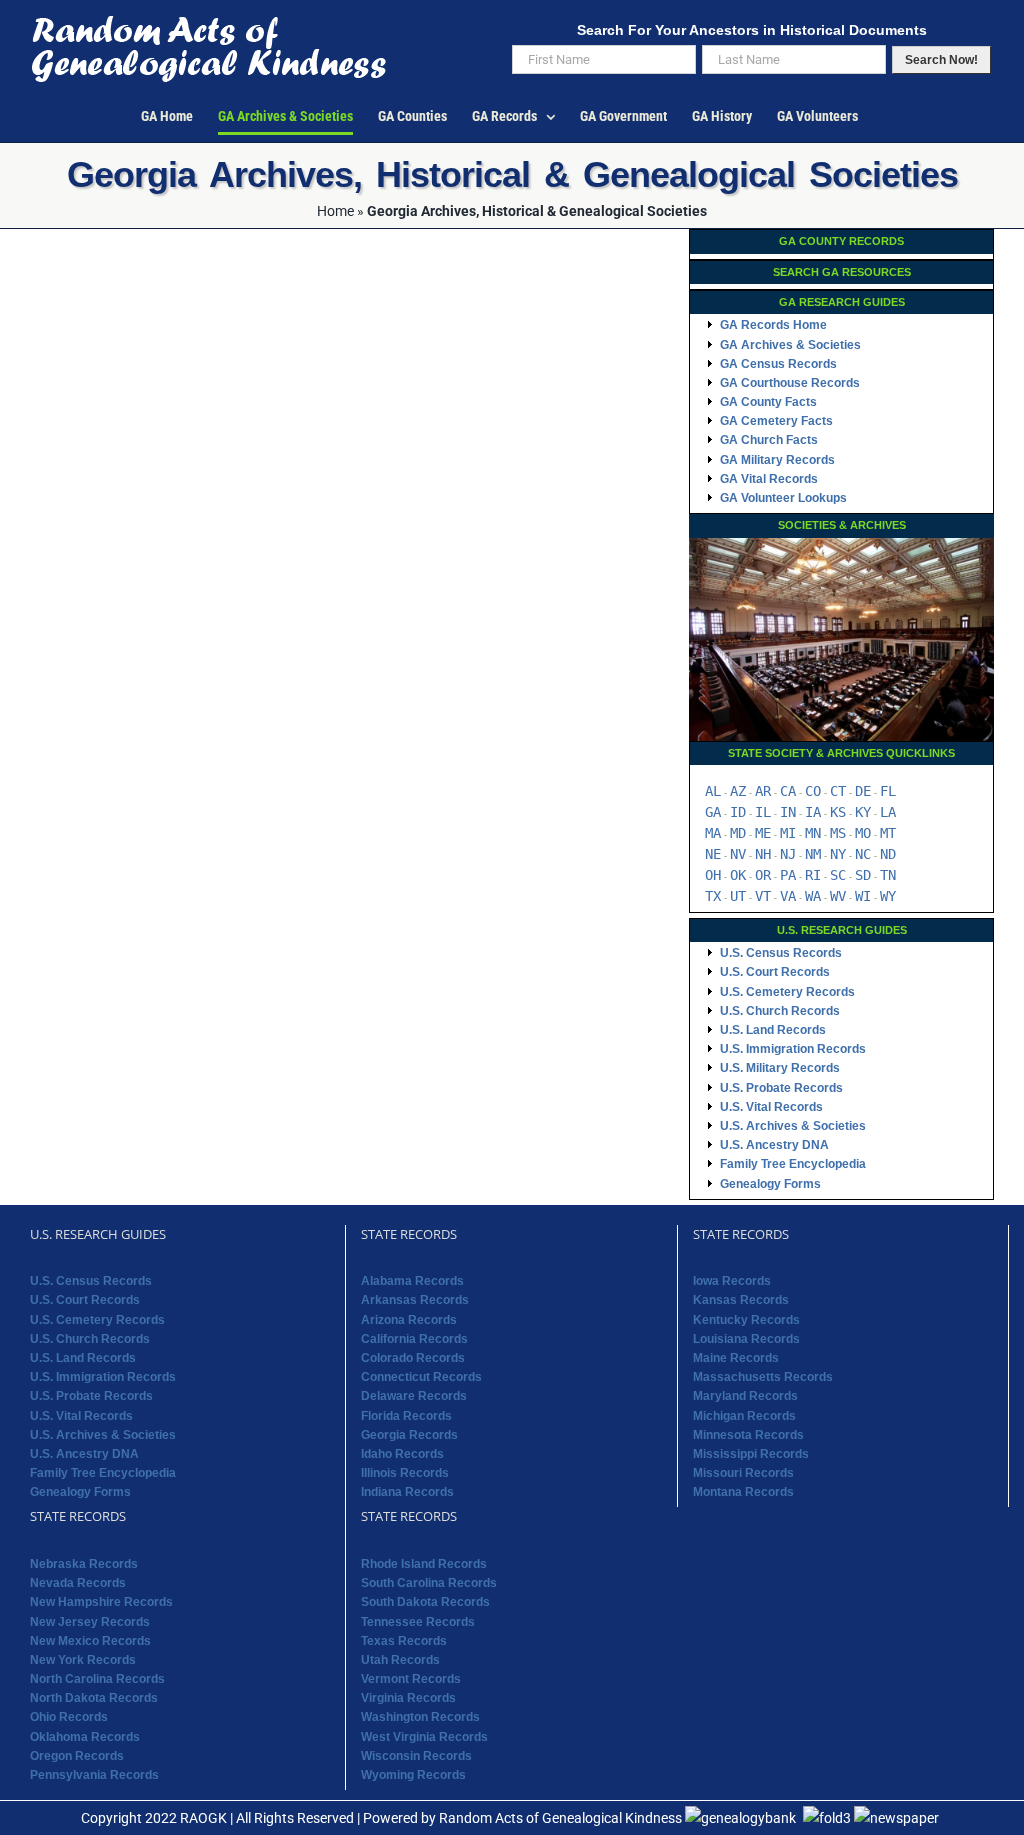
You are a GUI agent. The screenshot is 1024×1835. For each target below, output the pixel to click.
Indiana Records (407, 1492)
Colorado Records (413, 1358)
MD (738, 833)
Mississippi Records (751, 1454)
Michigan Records (744, 1416)
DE (863, 791)
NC (863, 854)
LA (888, 812)
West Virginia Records (424, 1737)
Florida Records (406, 1416)
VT (763, 896)
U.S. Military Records (780, 1068)
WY (888, 896)
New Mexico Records (90, 1641)
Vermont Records (411, 1679)
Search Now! (941, 60)
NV (738, 854)
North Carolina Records (97, 1679)
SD (863, 875)
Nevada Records (78, 1583)
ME (763, 833)
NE (713, 854)
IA (813, 812)
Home (335, 211)
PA (788, 875)
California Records (414, 1339)
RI (813, 875)
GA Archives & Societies (790, 345)
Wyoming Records (413, 1775)
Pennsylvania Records (94, 1775)
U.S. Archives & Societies (793, 1126)
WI (863, 896)
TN (888, 875)
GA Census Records (778, 364)
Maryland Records (745, 1396)
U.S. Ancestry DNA (774, 1145)
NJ (788, 854)
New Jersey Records (90, 1622)
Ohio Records (69, 1717)
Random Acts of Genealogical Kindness (560, 1818)
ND (888, 854)
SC (838, 875)
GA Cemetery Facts (776, 421)
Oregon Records (77, 1756)
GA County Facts (768, 402)
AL (713, 791)
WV (838, 896)
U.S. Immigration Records (793, 1049)
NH (763, 854)
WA (813, 896)
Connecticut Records (421, 1377)
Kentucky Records (746, 1320)
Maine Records (736, 1358)
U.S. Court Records (775, 972)
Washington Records (420, 1717)
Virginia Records (408, 1698)
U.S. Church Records (780, 1011)
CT (838, 791)
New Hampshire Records (101, 1602)
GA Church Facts (769, 440)
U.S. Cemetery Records (787, 992)
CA (788, 791)
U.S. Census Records (781, 953)
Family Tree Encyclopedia (793, 1164)
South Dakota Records (425, 1602)
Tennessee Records (418, 1622)
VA (788, 896)
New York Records (83, 1660)
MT (888, 833)
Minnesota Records (748, 1435)
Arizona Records (409, 1320)
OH (713, 875)
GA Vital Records (769, 479)
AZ (738, 791)
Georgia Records (409, 1435)
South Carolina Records (429, 1583)
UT (738, 896)
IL (763, 812)
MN (813, 833)
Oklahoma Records (85, 1737)
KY (863, 812)
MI (788, 833)
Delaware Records (414, 1396)
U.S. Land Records (773, 1030)
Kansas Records (741, 1300)
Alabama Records (412, 1281)
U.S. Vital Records (771, 1107)
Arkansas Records (415, 1300)
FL (888, 791)
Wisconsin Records (416, 1756)
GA (713, 812)
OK (738, 875)
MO (863, 833)
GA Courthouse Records (790, 383)
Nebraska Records (84, 1564)
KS (838, 812)
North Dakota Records (94, 1698)
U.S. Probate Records (781, 1088)
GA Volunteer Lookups (783, 498)
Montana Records (743, 1492)
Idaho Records (402, 1454)
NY (838, 854)
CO (813, 791)
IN (788, 812)
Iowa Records (732, 1281)
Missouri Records (743, 1473)
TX (713, 896)
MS (838, 833)
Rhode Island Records (424, 1564)
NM (813, 854)
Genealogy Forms (770, 1184)
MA (713, 833)
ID (738, 812)
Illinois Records (405, 1473)
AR (763, 791)
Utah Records (400, 1660)
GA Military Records (777, 460)
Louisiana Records (746, 1339)
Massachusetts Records (763, 1377)
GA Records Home (773, 325)
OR (763, 875)
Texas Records (404, 1641)
